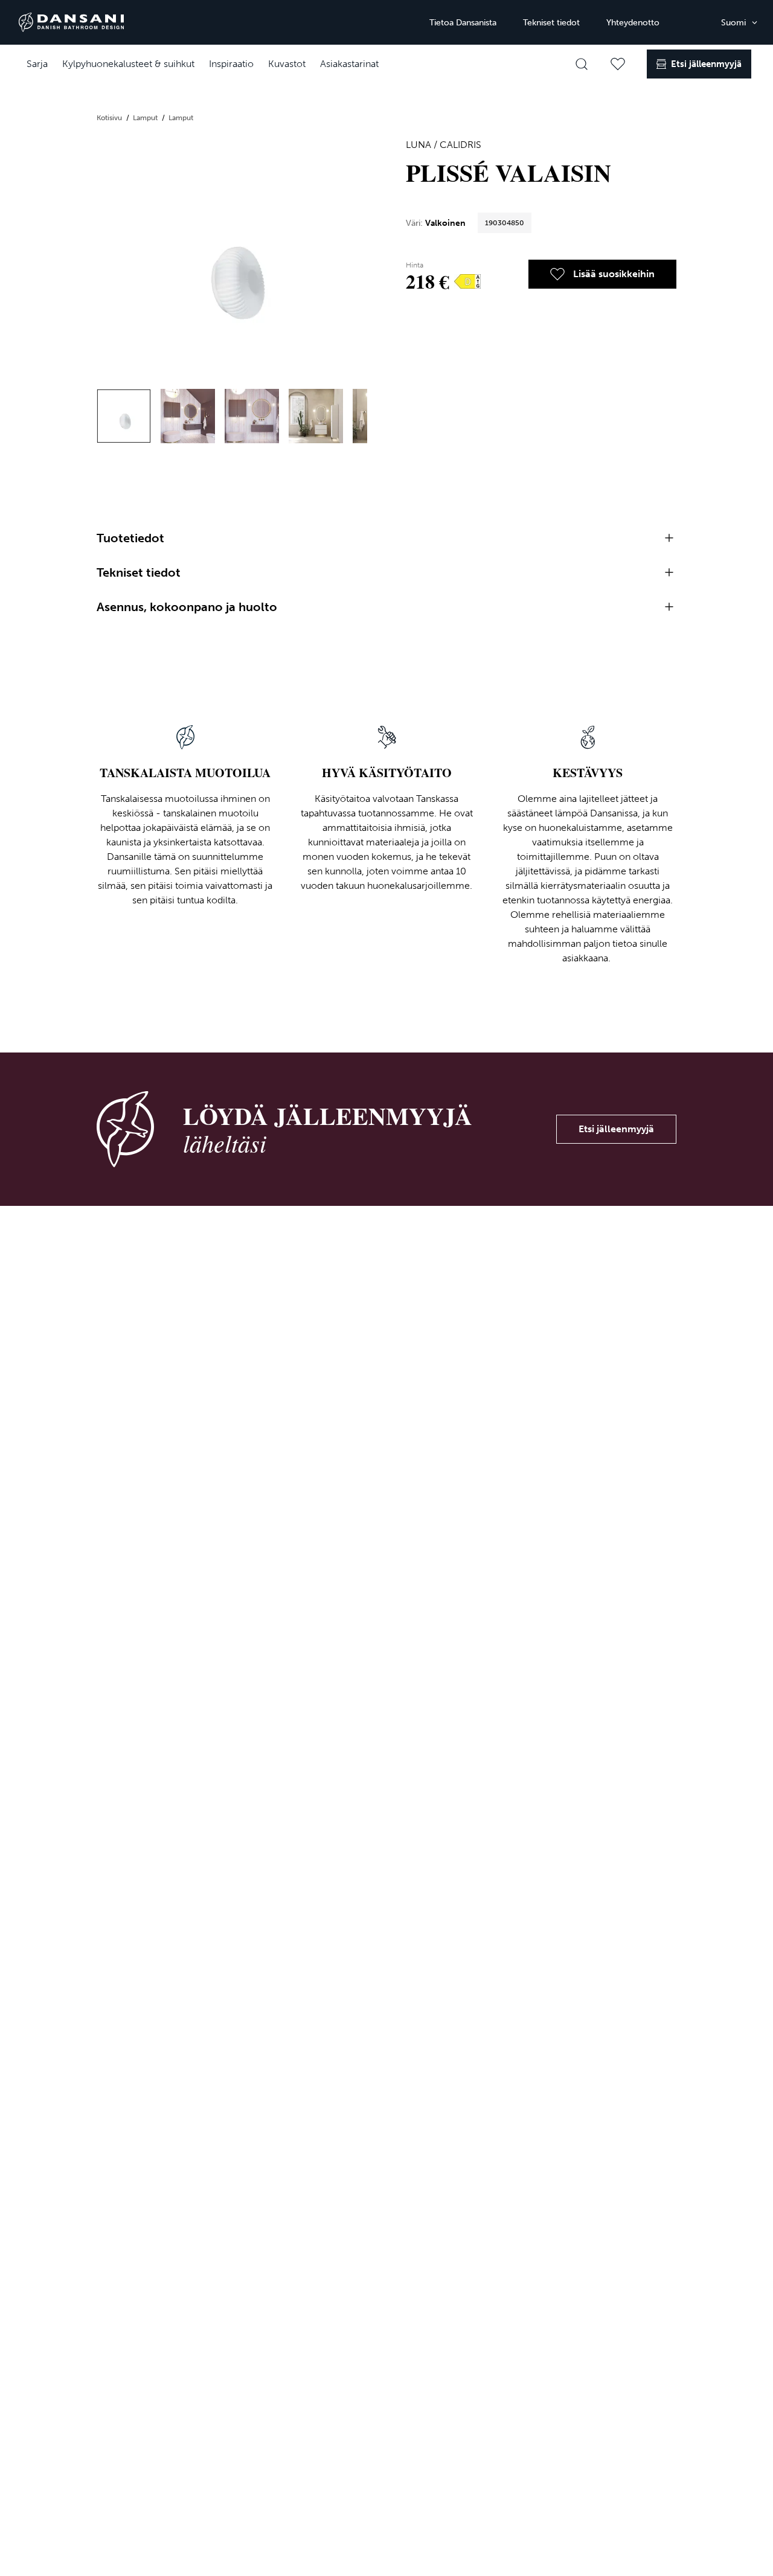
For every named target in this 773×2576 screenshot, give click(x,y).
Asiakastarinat (349, 64)
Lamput (146, 118)
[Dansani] (71, 22)
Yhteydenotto (633, 23)
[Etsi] (582, 64)
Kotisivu (110, 118)
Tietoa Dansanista (463, 23)
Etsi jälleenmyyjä (616, 1129)
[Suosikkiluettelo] (618, 64)
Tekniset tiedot (551, 23)
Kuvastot (287, 64)
